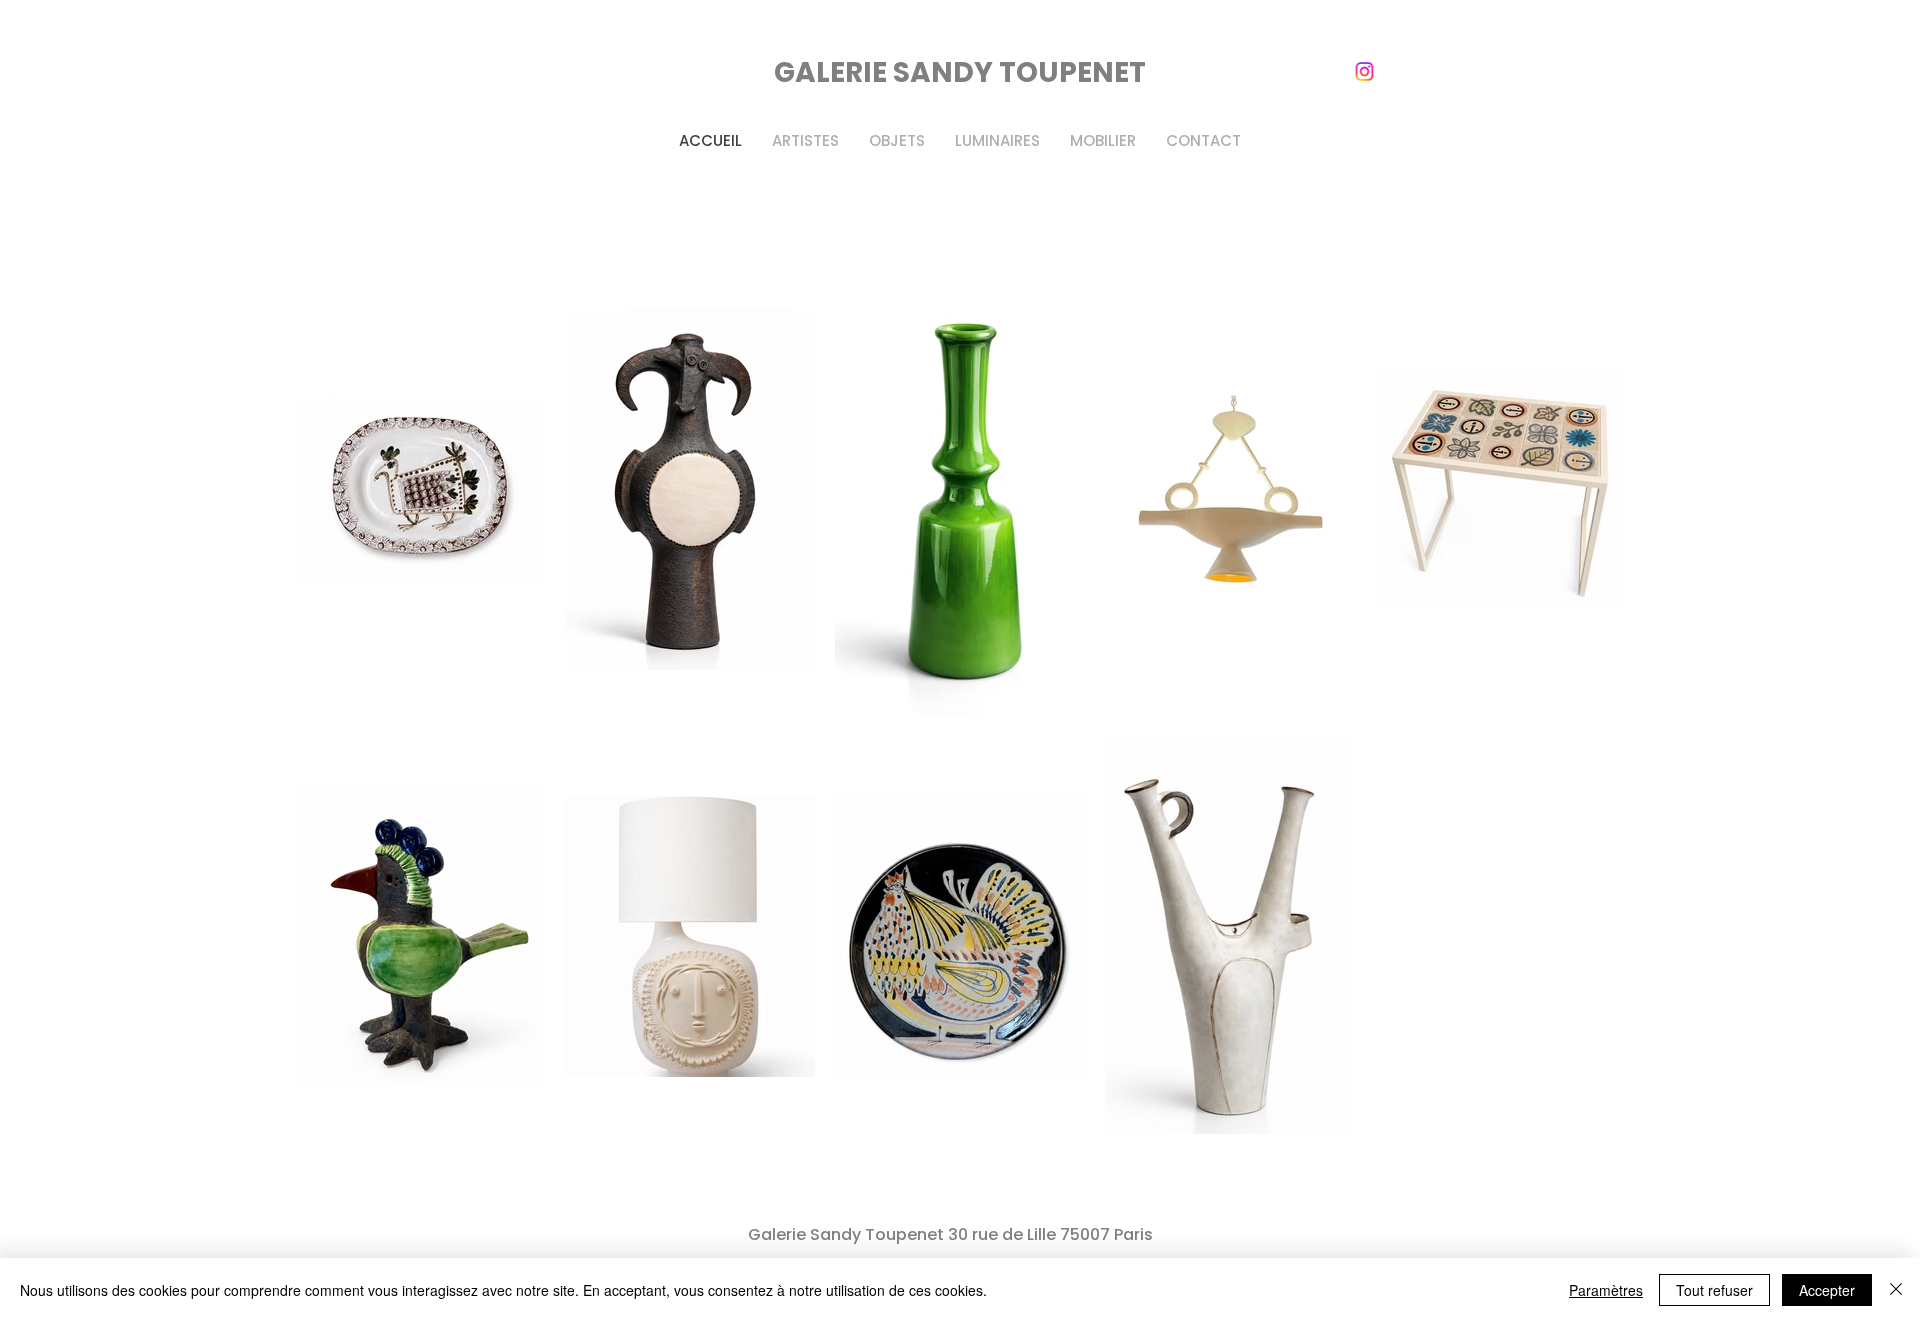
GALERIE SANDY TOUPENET (960, 72)
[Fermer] (1896, 1290)
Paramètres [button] (1606, 1290)
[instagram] (1364, 71)
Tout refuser (1714, 1290)
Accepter (1827, 1290)
